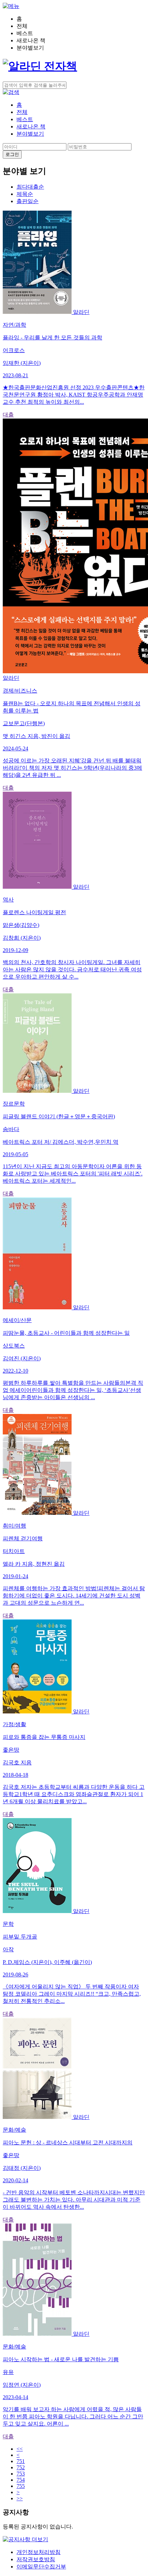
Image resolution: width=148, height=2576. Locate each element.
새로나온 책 (31, 126)
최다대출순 (30, 187)
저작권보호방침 (36, 2559)
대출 (8, 415)
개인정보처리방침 (39, 2552)
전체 (22, 112)
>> (20, 2498)
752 (21, 2467)
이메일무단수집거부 (41, 2567)
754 (21, 2480)
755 (21, 2486)
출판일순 (28, 201)
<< (20, 2449)
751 (21, 2461)
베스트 (25, 119)
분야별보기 (30, 134)
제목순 (25, 194)
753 (21, 2474)
